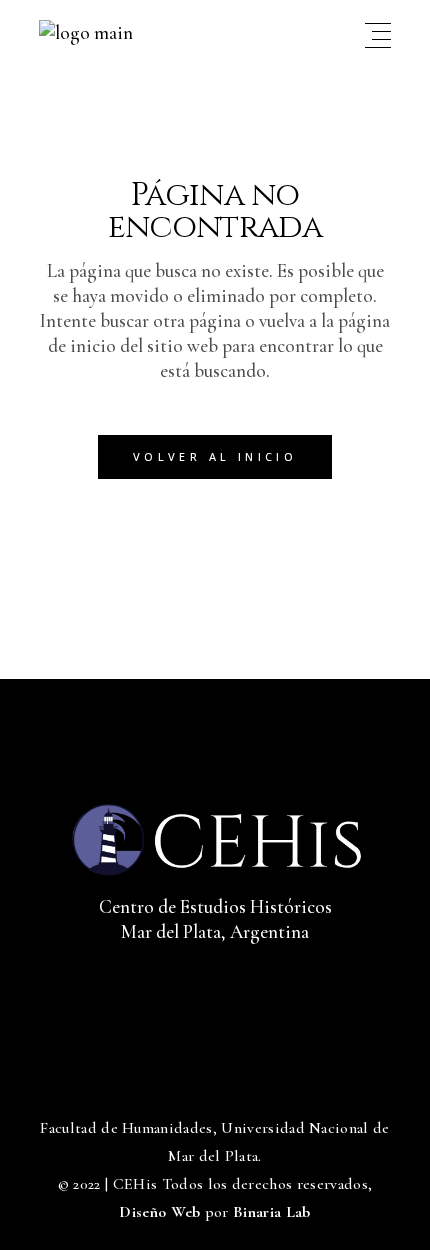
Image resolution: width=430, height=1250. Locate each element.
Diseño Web (159, 1212)
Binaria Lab (272, 1212)
